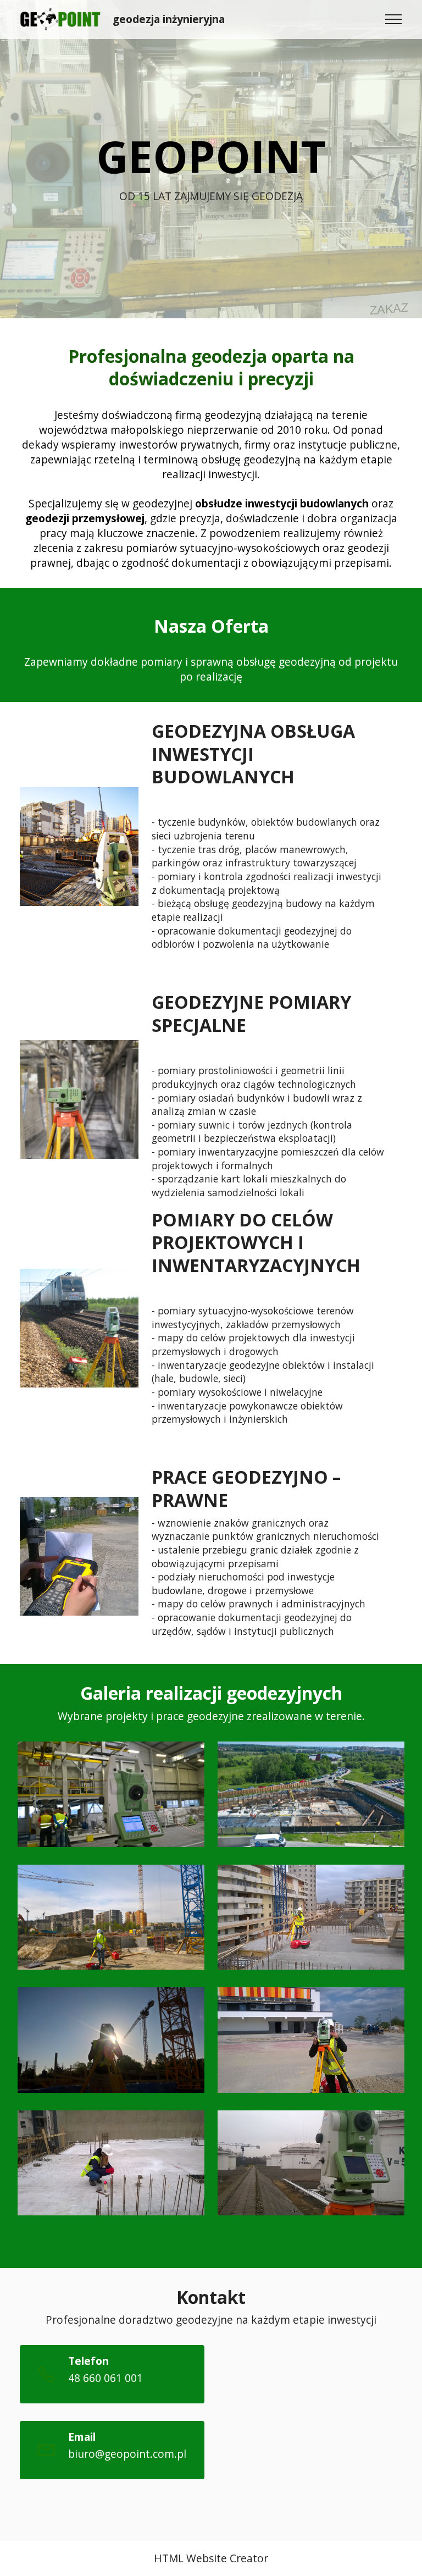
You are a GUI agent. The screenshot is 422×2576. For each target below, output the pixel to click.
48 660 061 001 (105, 2378)
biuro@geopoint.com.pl (127, 2454)
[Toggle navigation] (394, 19)
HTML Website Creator (211, 2558)
